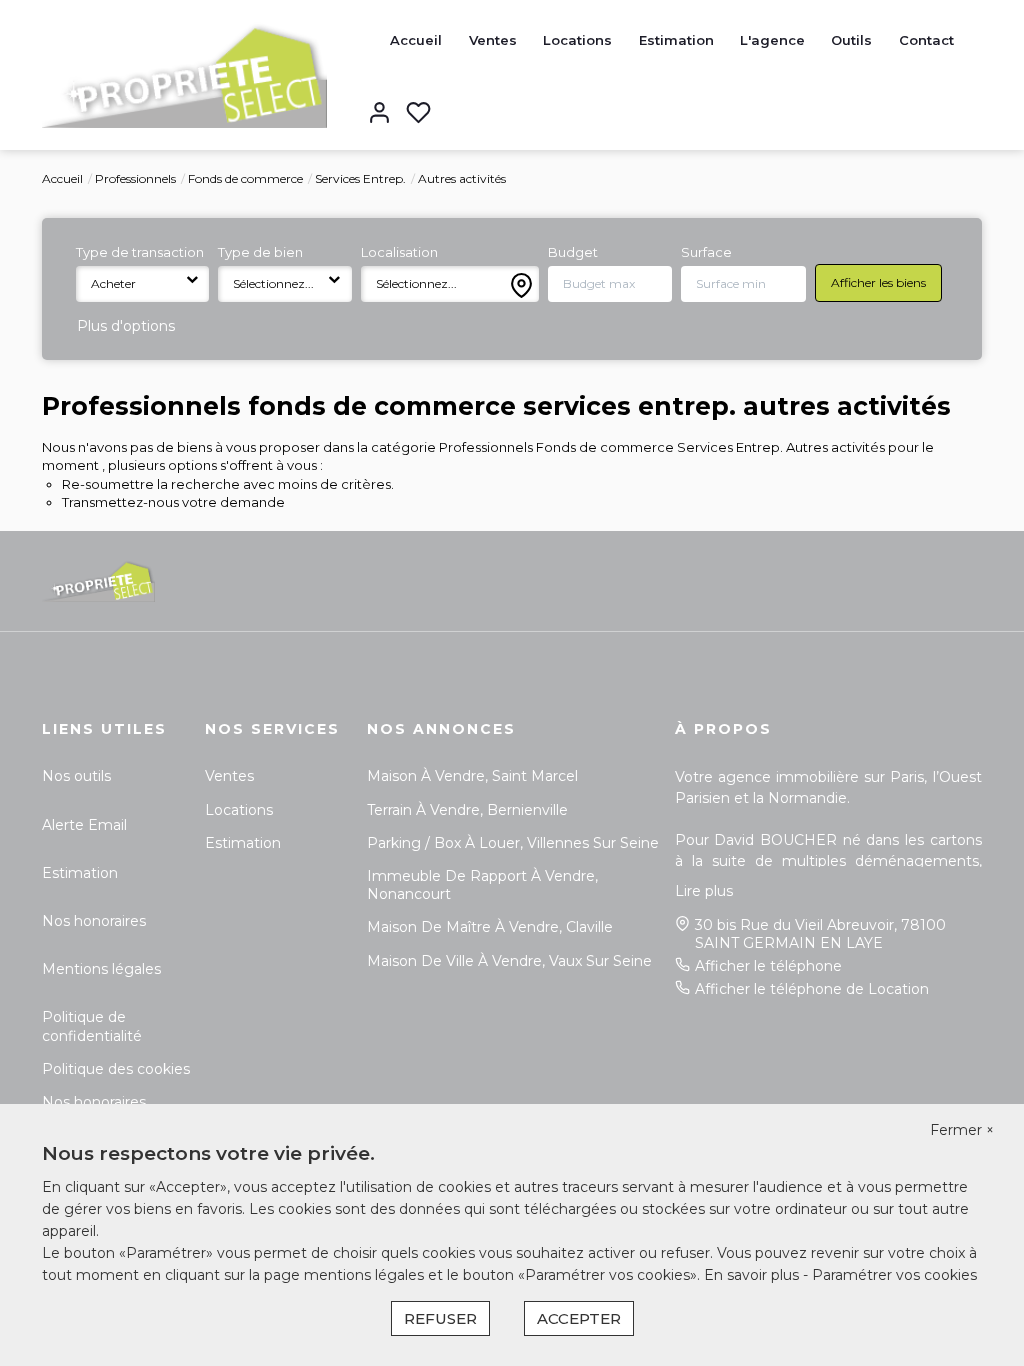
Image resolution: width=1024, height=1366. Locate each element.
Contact (926, 40)
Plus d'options (126, 326)
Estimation (676, 40)
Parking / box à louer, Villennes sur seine (513, 843)
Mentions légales (101, 969)
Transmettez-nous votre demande (173, 502)
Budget (573, 252)
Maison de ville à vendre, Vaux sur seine (509, 961)
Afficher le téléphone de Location (812, 989)
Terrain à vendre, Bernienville (467, 810)
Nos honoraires (94, 921)
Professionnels (135, 178)
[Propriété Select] (184, 74)
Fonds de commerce (245, 178)
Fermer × (962, 1130)
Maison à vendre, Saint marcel (472, 776)
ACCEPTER (579, 1318)
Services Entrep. (360, 178)
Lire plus (704, 891)
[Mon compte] (379, 114)
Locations (577, 40)
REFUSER (440, 1318)
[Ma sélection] (418, 114)
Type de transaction (140, 252)
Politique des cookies (116, 1069)
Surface (706, 252)
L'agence (772, 40)
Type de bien (260, 252)
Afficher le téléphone (768, 966)
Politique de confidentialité (92, 1026)
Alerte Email (84, 825)
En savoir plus (753, 1275)
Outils (851, 40)
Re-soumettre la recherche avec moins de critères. (228, 484)
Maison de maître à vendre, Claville (490, 927)
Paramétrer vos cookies (894, 1275)
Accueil (416, 40)
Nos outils (76, 776)
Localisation (399, 252)
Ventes (493, 40)
